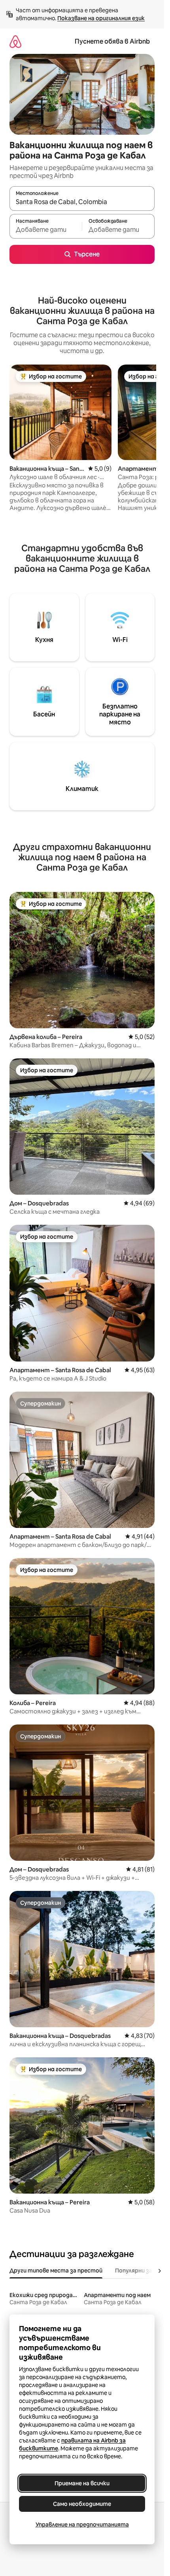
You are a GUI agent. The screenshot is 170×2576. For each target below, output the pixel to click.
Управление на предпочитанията (82, 2524)
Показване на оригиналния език (101, 18)
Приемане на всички (82, 2483)
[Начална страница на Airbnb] (15, 41)
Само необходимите (82, 2504)
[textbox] (46, 230)
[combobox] (82, 202)
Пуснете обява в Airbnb (112, 41)
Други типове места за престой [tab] (56, 2270)
